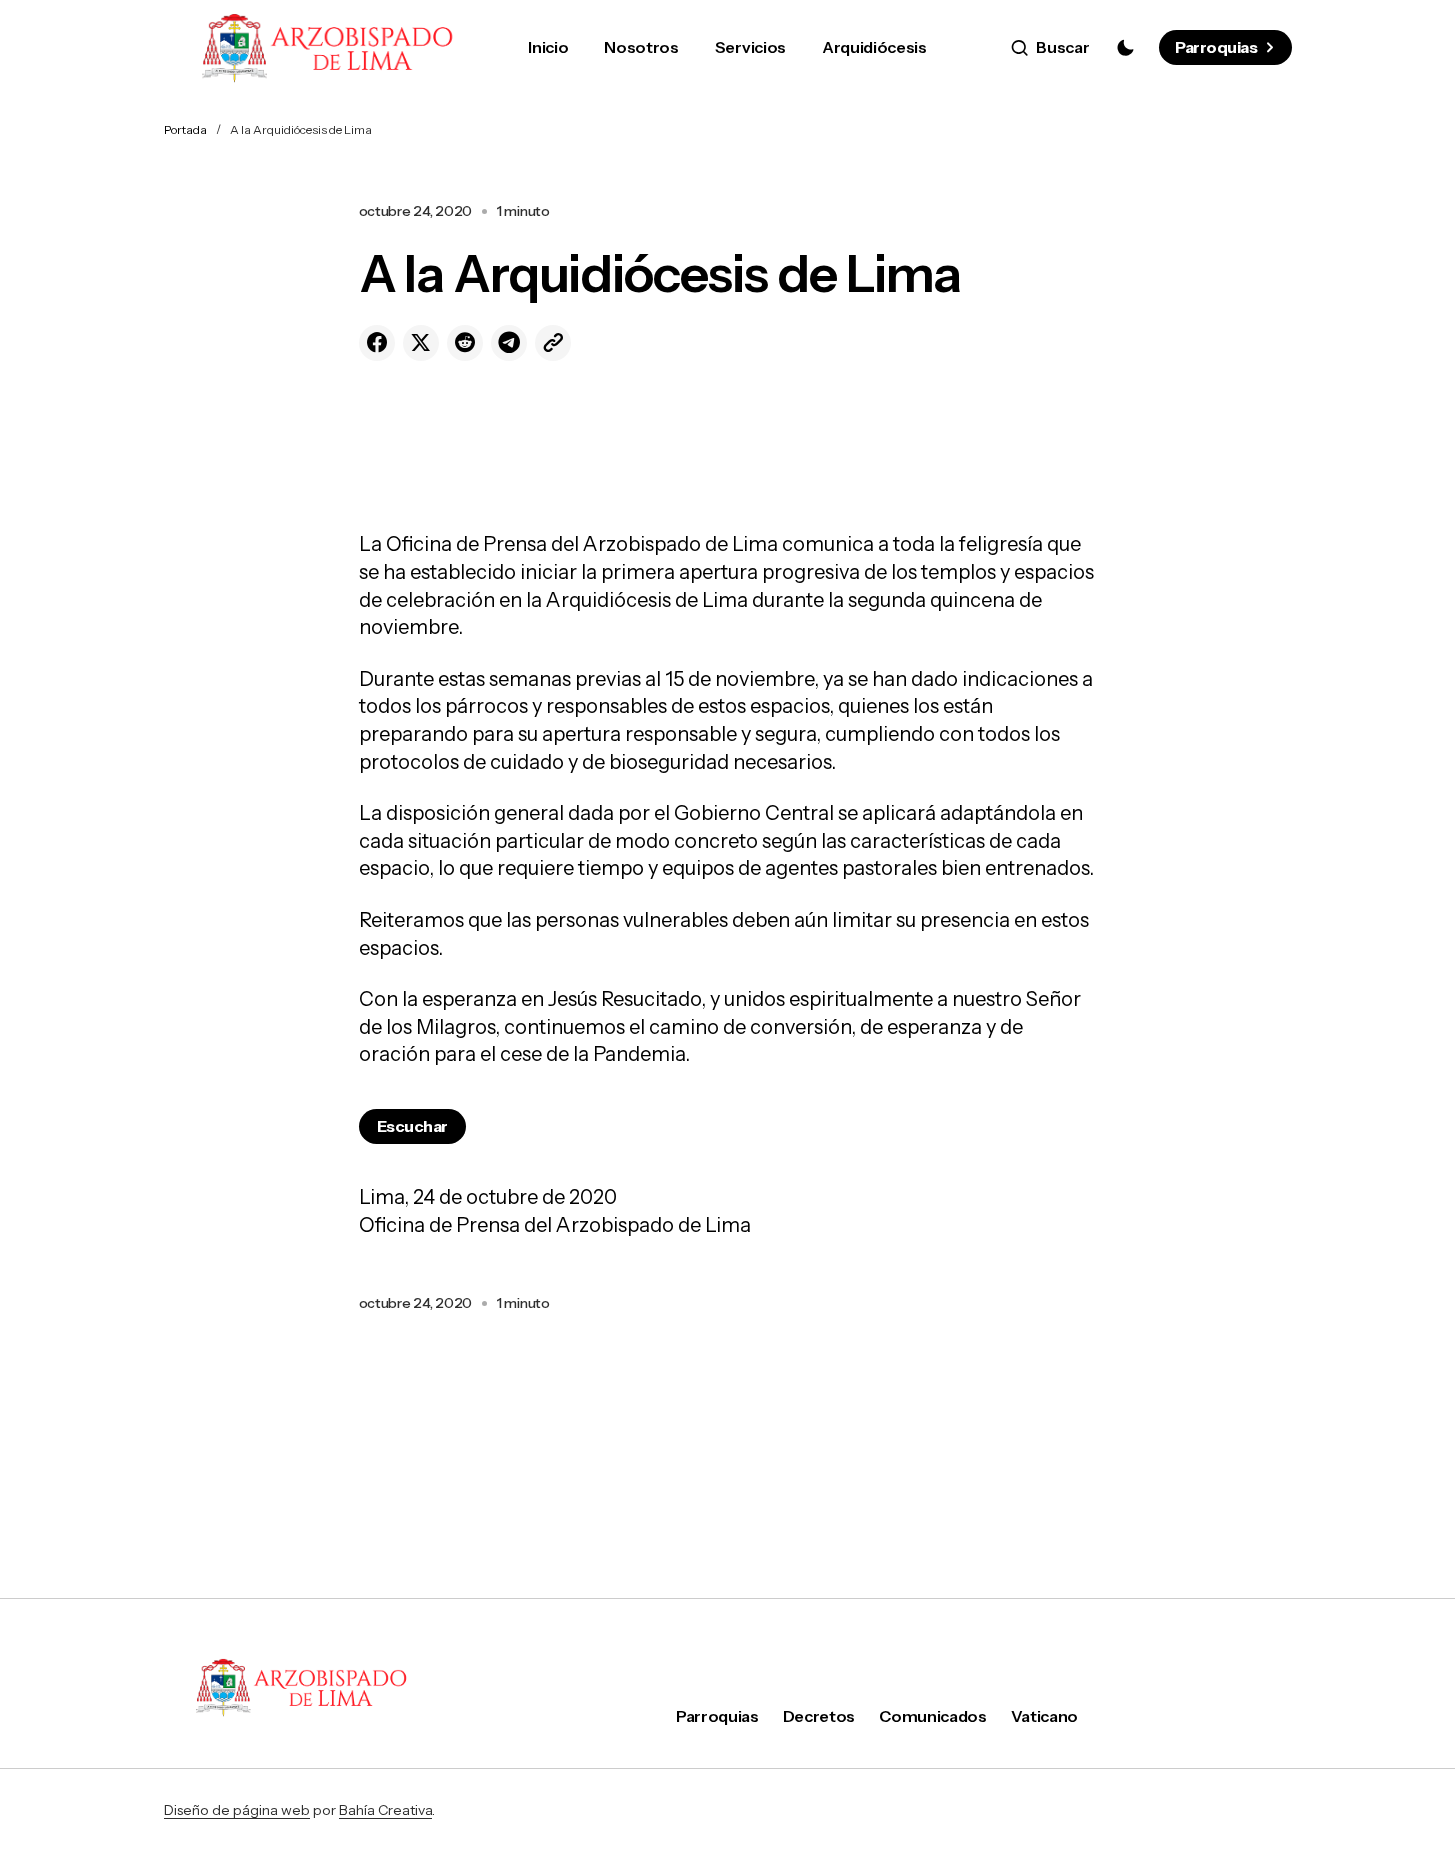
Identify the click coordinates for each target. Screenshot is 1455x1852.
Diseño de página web (237, 1810)
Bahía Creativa (385, 1810)
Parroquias (1216, 47)
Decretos (819, 1716)
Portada (185, 129)
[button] (1050, 48)
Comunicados (932, 1716)
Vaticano (1044, 1716)
